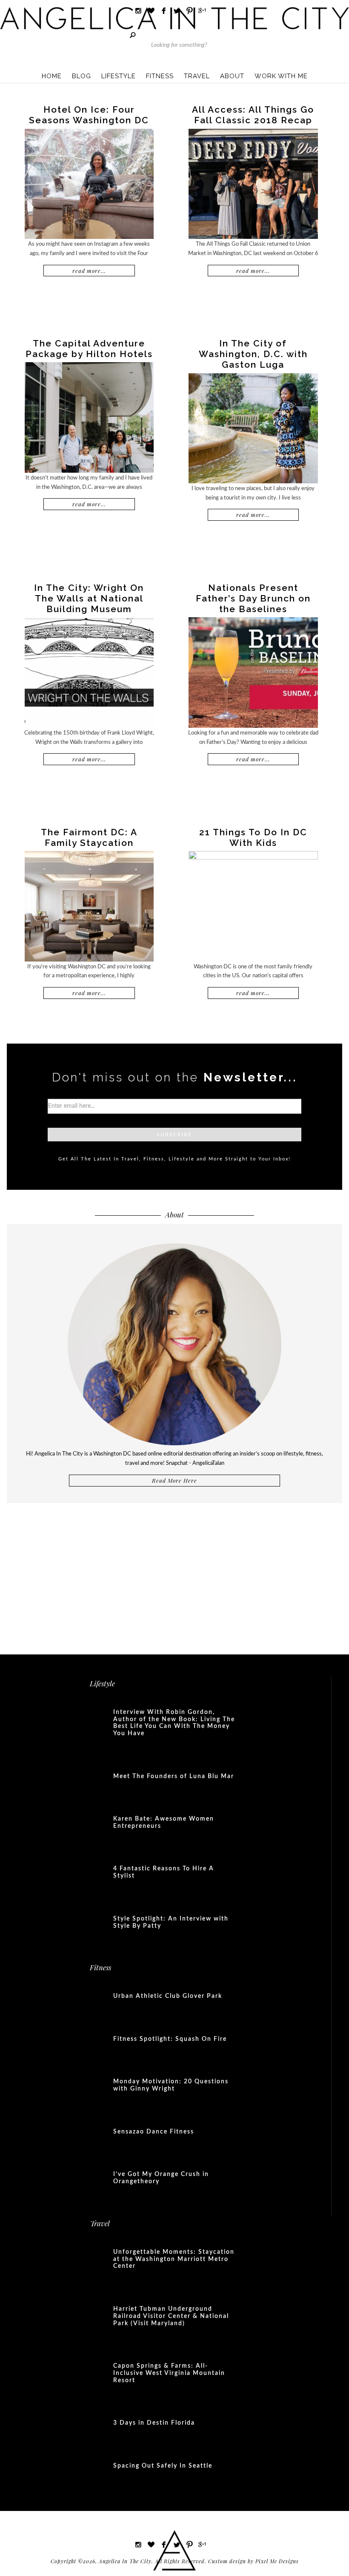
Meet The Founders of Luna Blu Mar (174, 1776)
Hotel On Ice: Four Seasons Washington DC (89, 115)
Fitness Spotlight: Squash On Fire (170, 2039)
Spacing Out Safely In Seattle (163, 2466)
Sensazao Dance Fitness (154, 2132)
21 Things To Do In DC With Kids (253, 837)
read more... (89, 271)
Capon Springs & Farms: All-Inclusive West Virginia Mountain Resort (169, 2373)
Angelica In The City (174, 18)
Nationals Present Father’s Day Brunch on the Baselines (253, 598)
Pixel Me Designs (277, 2561)
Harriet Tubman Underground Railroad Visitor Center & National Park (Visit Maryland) (171, 2316)
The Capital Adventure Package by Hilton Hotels (89, 349)
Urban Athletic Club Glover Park (168, 1996)
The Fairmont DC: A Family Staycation (89, 837)
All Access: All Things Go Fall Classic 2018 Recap (253, 115)
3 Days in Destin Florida (154, 2423)
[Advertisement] (174, 1573)
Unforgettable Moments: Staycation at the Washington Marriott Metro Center (174, 2259)
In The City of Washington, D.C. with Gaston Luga (253, 354)
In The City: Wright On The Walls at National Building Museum (89, 598)
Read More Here (174, 1480)
